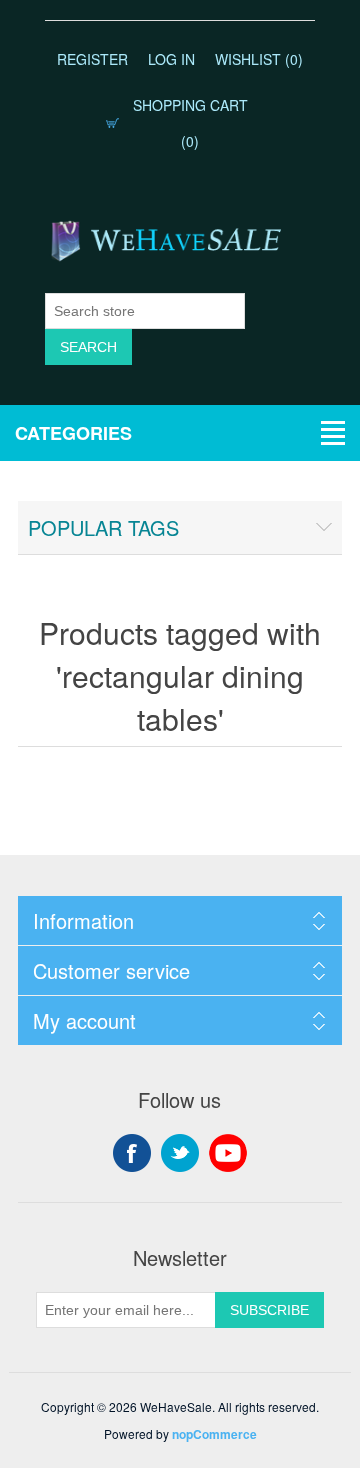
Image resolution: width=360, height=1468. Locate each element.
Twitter (180, 1153)
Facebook (132, 1153)
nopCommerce (214, 1434)
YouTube (228, 1153)
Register (92, 59)
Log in (171, 59)
